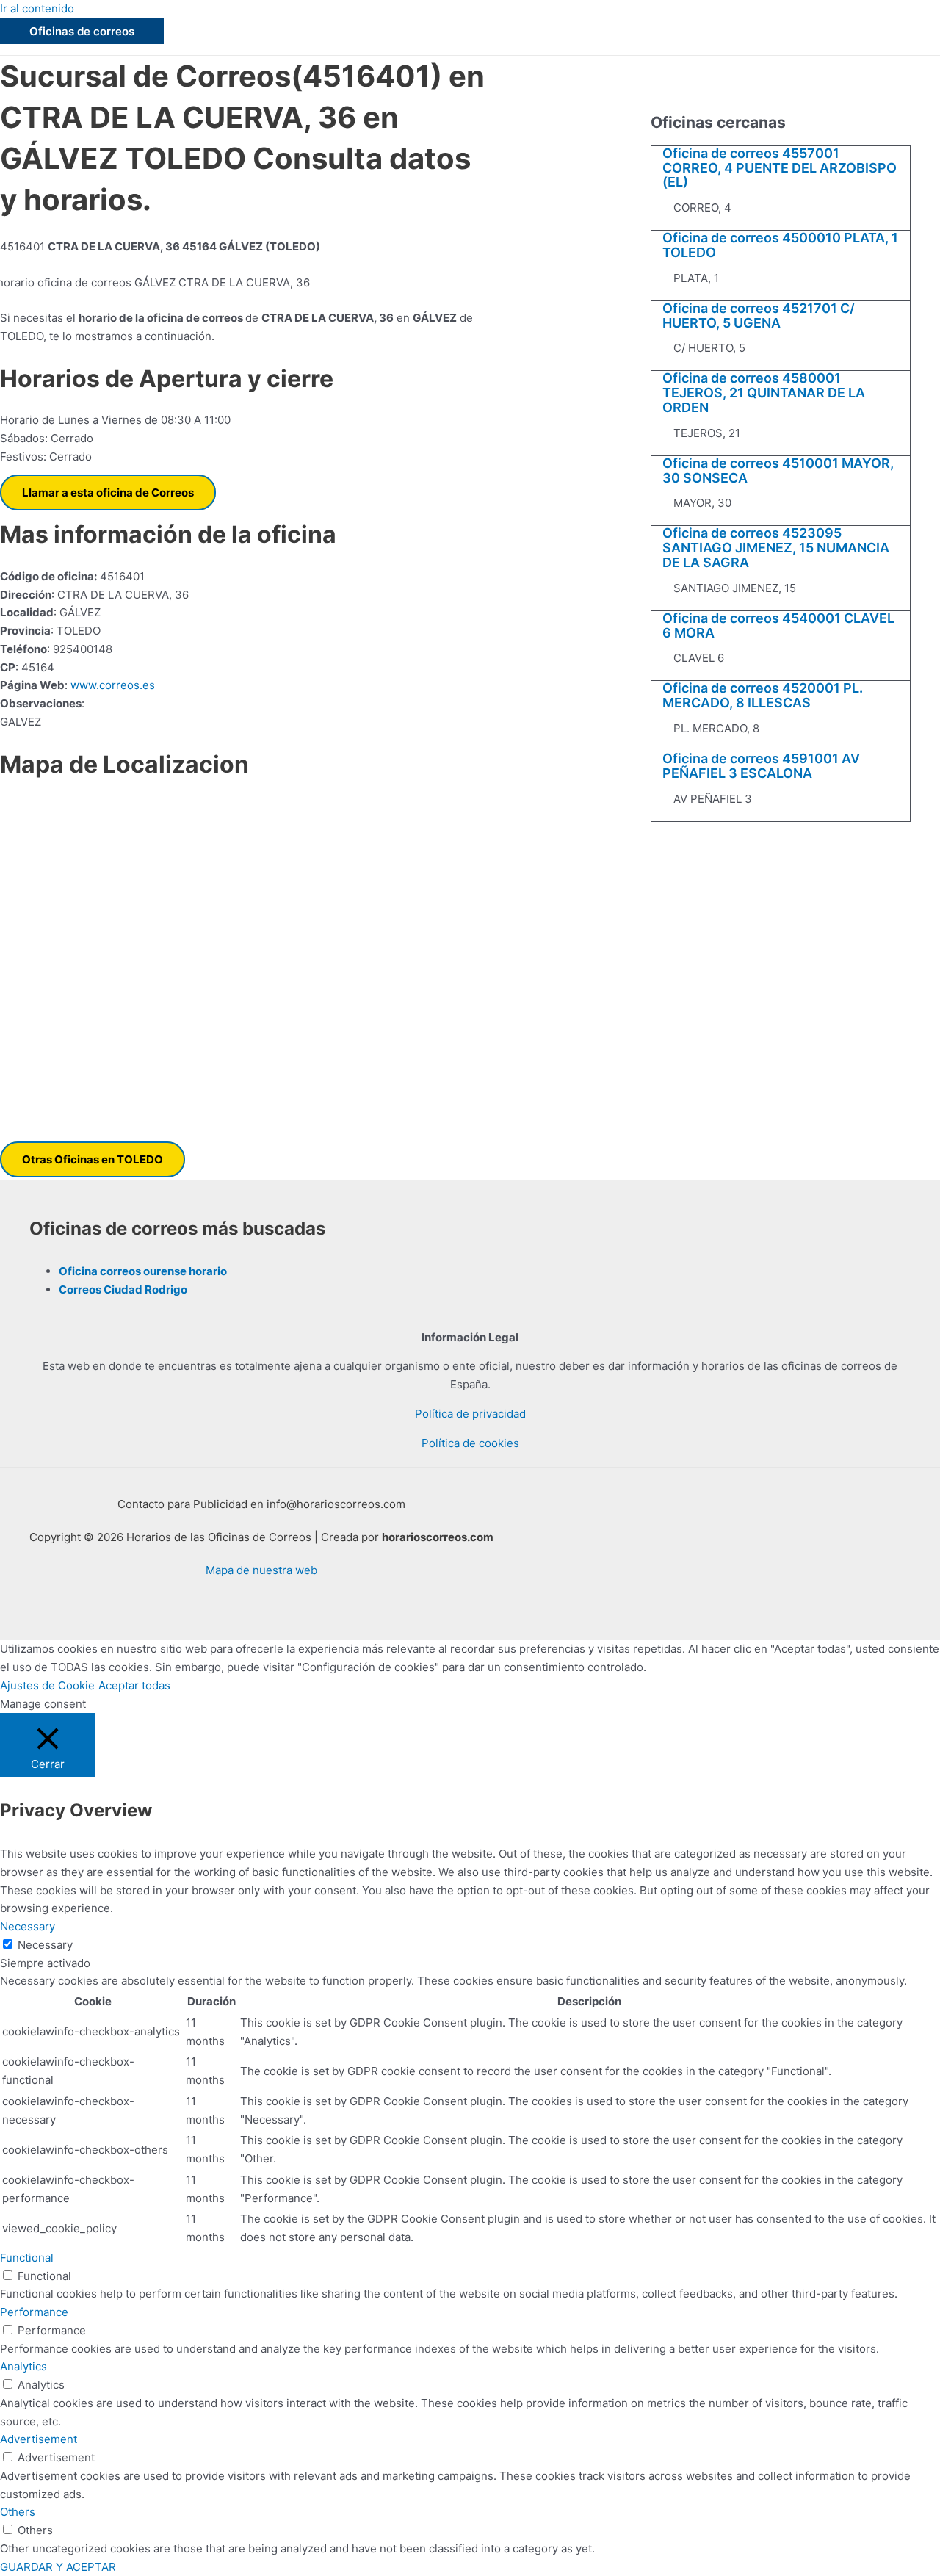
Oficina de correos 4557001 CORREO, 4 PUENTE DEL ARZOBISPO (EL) (780, 168)
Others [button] (18, 2512)
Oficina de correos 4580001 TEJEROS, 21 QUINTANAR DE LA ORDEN (764, 393)
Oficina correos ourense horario (143, 1271)
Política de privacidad (470, 1414)
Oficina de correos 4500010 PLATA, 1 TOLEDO (780, 245)
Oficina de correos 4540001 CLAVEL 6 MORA (778, 625)
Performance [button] (34, 2312)
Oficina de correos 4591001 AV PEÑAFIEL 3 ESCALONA (761, 766)
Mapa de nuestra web (261, 1570)
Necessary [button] (28, 1926)
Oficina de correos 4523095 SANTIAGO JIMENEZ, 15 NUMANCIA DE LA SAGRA (776, 548)
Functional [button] (27, 2258)
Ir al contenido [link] (37, 8)
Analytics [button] (23, 2366)
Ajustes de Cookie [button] (47, 1685)
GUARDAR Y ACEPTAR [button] (58, 2567)
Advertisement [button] (39, 2439)
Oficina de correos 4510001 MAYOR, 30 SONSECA (778, 470)
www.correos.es (111, 685)
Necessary (45, 1945)
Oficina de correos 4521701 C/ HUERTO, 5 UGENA (759, 315)
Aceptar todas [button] (134, 1685)
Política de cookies (470, 1443)
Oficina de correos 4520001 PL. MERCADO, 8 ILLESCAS (763, 695)
